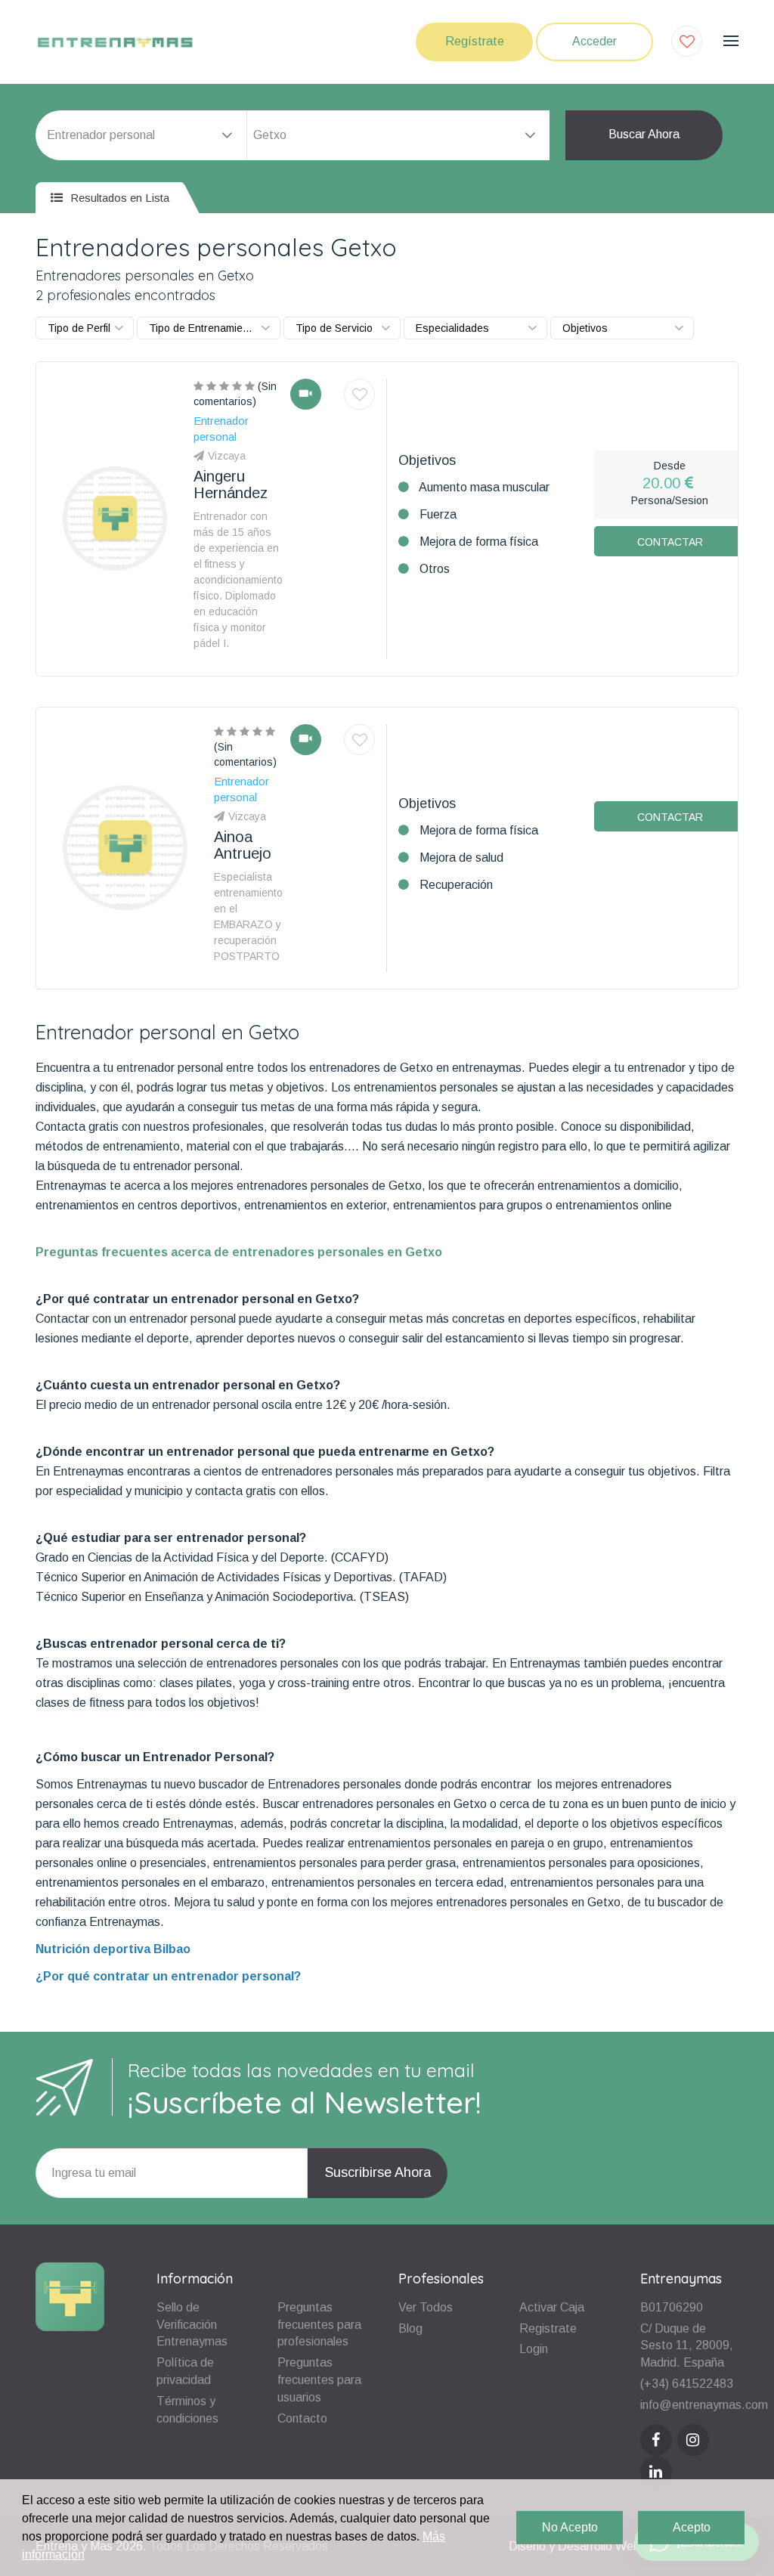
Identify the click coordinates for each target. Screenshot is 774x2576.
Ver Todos (426, 2307)
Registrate (548, 2328)
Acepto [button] (692, 2527)
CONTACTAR (670, 542)
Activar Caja (552, 2307)
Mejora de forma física (479, 542)
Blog (410, 2328)
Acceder (594, 41)
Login (534, 2349)
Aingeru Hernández (231, 485)
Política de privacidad (185, 2371)
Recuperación (456, 885)
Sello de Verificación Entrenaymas (192, 2325)
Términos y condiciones (187, 2410)
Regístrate (475, 41)
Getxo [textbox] (270, 135)
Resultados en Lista (118, 198)
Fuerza (438, 514)
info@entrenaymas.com (704, 2405)
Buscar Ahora (644, 134)
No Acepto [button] (570, 2527)
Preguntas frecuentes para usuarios (319, 2380)
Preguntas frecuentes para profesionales (319, 2325)
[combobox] (398, 135)
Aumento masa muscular (484, 487)
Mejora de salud (461, 858)
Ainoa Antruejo (243, 845)
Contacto (302, 2418)
